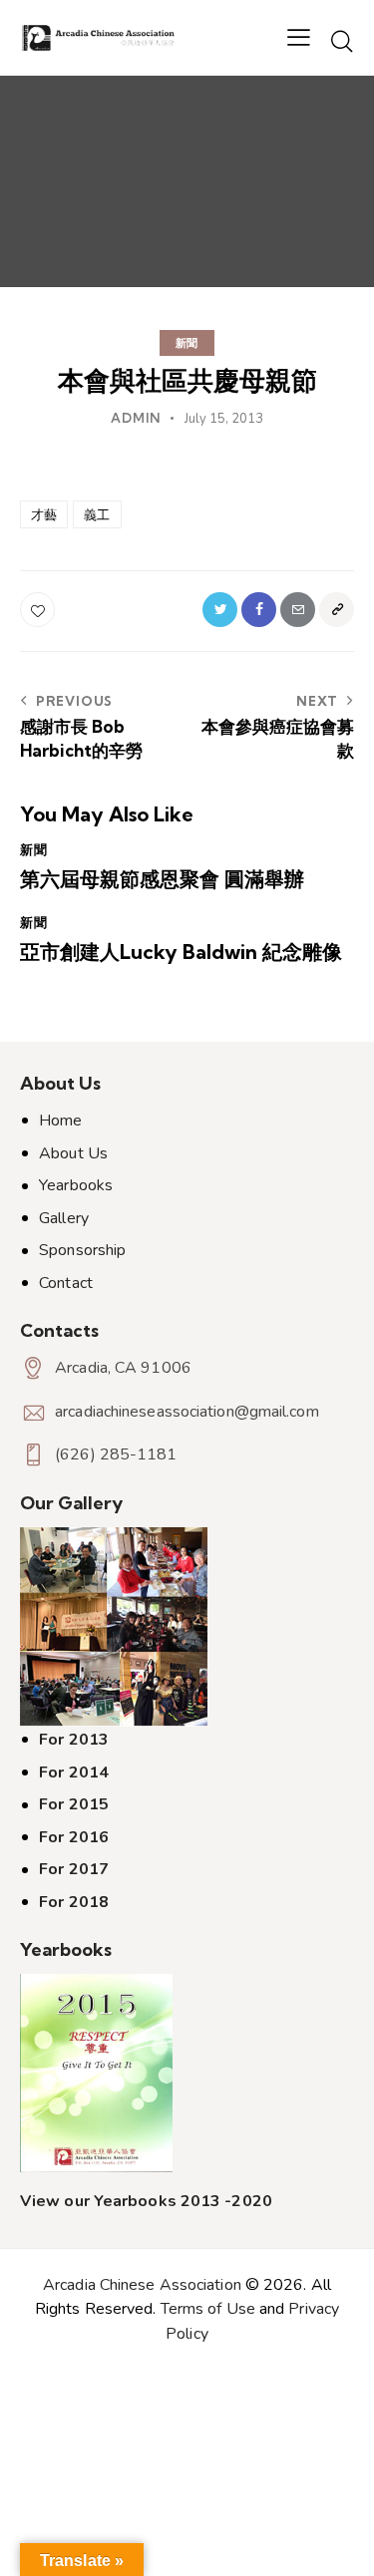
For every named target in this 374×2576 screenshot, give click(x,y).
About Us (73, 1153)
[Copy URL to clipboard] (337, 610)
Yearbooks (76, 1185)
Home (60, 1121)
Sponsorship (82, 1250)
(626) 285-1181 (116, 1454)
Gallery (64, 1218)
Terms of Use (208, 2309)
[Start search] (342, 41)
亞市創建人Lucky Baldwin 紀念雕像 (181, 952)
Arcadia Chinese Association (142, 2285)
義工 (97, 514)
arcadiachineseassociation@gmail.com (187, 1412)
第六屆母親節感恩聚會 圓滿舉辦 (162, 879)
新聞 (187, 343)
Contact (66, 1283)
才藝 (44, 514)
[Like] (39, 610)
